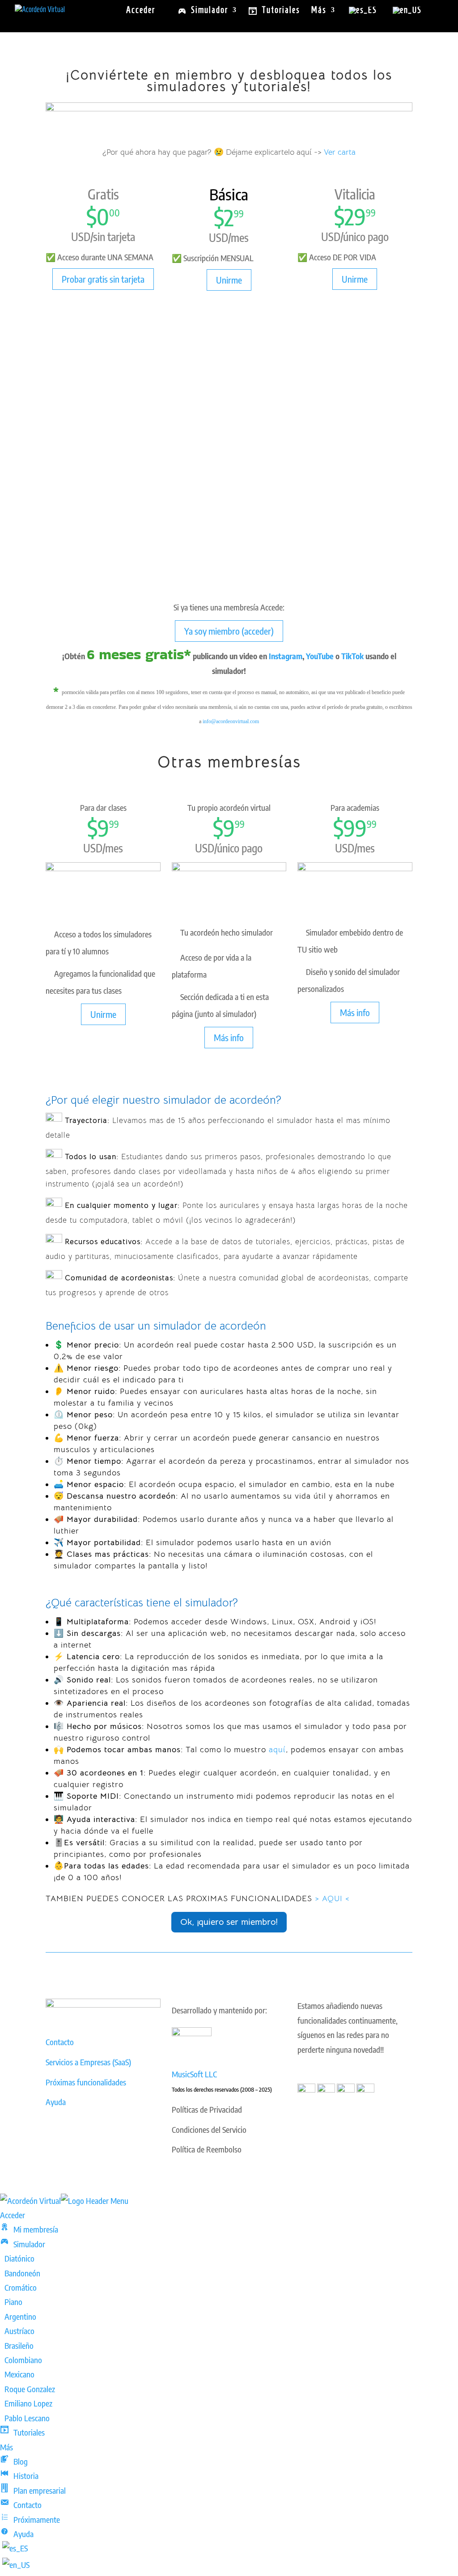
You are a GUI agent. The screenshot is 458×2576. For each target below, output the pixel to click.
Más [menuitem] (6, 2447)
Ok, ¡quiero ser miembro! (229, 1922)
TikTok (352, 656)
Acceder (141, 11)
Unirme (229, 280)
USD (81, 237)
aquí (277, 1750)
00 (114, 213)
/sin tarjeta (113, 237)
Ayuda (56, 2102)
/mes (238, 237)
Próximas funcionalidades (86, 2082)
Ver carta (340, 152)
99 (239, 214)
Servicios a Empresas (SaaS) (88, 2062)
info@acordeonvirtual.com (231, 721)
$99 (350, 828)
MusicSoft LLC (194, 2074)
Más (319, 11)
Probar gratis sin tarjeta (103, 279)
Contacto (60, 2042)
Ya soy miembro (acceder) (229, 631)
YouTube (320, 656)
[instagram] (326, 2089)
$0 (98, 216)
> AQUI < (332, 1898)
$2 (224, 217)
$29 (350, 216)
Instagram (286, 656)
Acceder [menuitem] (13, 2215)
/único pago (365, 237)
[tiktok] (365, 2089)
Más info (229, 1037)
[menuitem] (29, 2229)
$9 (98, 828)
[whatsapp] (306, 2089)
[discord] (346, 2089)
